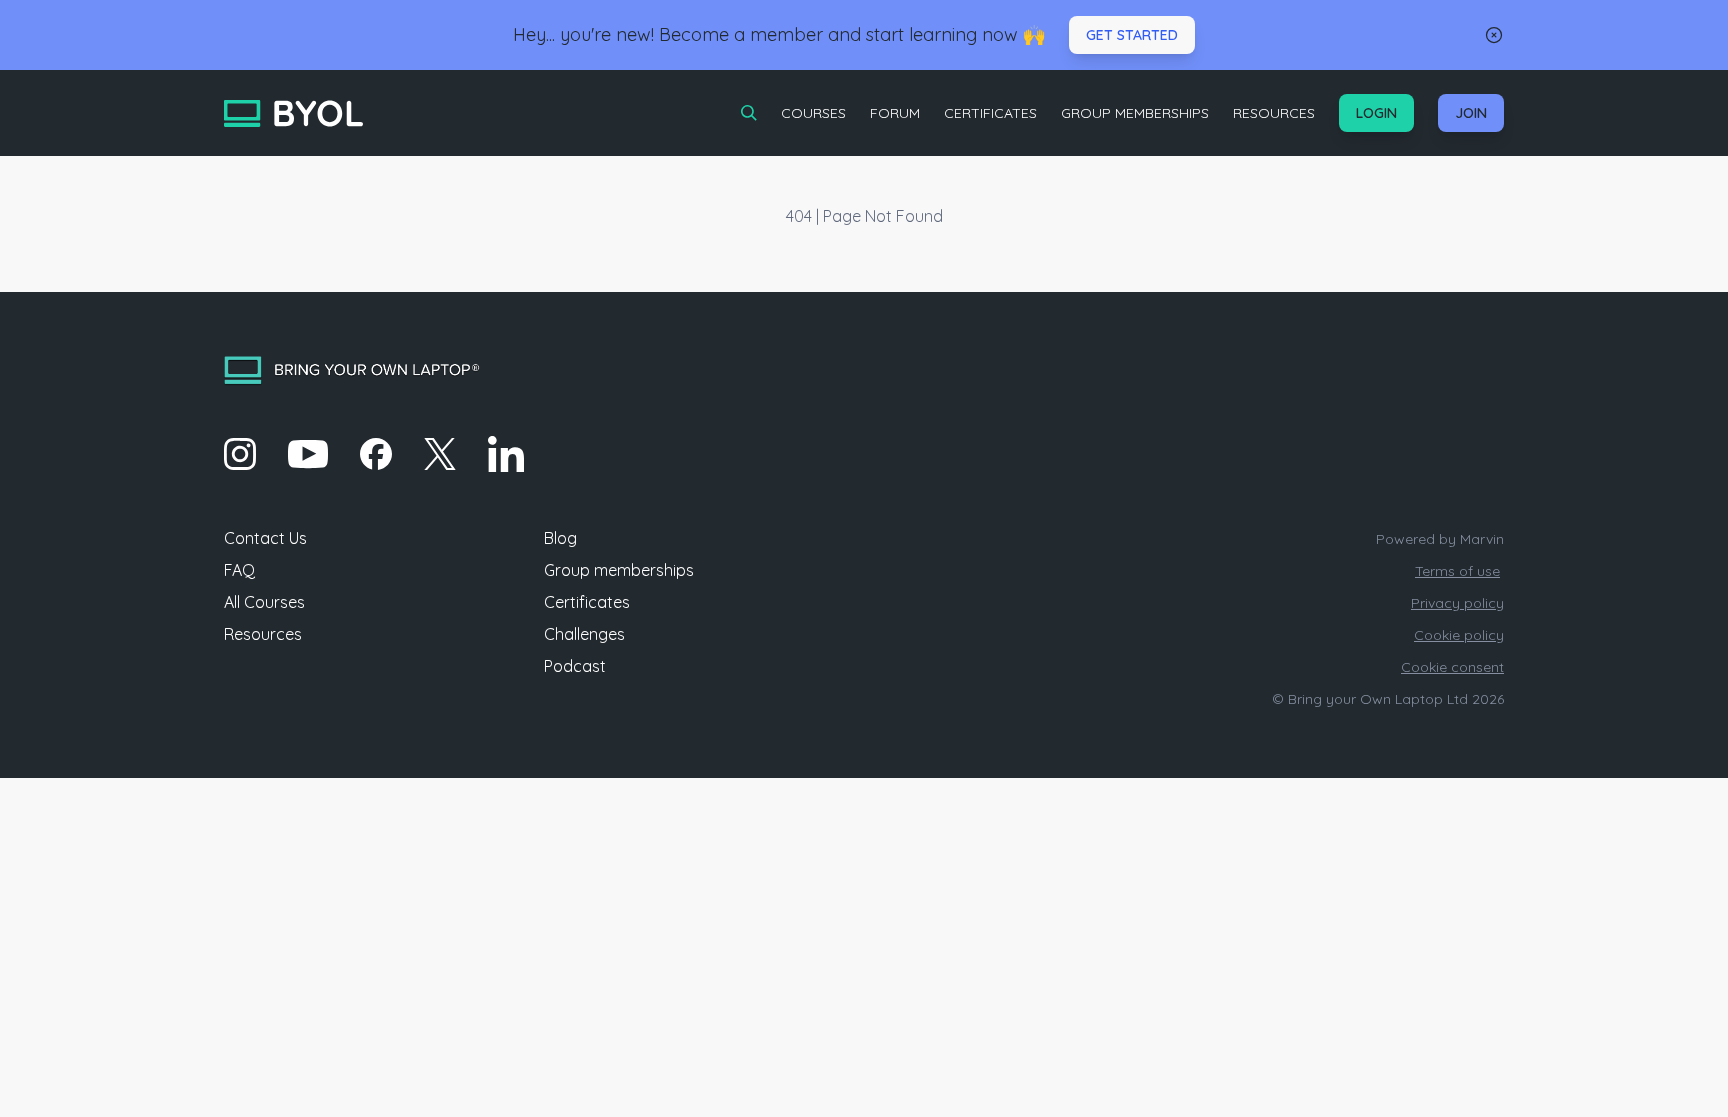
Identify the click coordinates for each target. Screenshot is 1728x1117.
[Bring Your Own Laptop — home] (293, 113)
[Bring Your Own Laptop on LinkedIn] (506, 454)
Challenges (584, 634)
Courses (813, 113)
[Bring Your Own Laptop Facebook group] (376, 454)
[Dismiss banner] (1494, 35)
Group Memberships (1135, 113)
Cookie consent (1452, 667)
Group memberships (619, 570)
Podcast (575, 666)
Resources (1274, 113)
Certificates (990, 113)
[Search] (749, 113)
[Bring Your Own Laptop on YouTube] (308, 454)
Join (1471, 113)
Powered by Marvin (1440, 539)
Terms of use (1457, 571)
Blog (560, 538)
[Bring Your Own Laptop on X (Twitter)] (440, 454)
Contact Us (265, 538)
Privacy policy (1457, 603)
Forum (895, 113)
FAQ (239, 570)
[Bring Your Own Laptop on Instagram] (240, 454)
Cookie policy (1459, 635)
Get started (1132, 35)
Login (1376, 113)
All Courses (264, 602)
